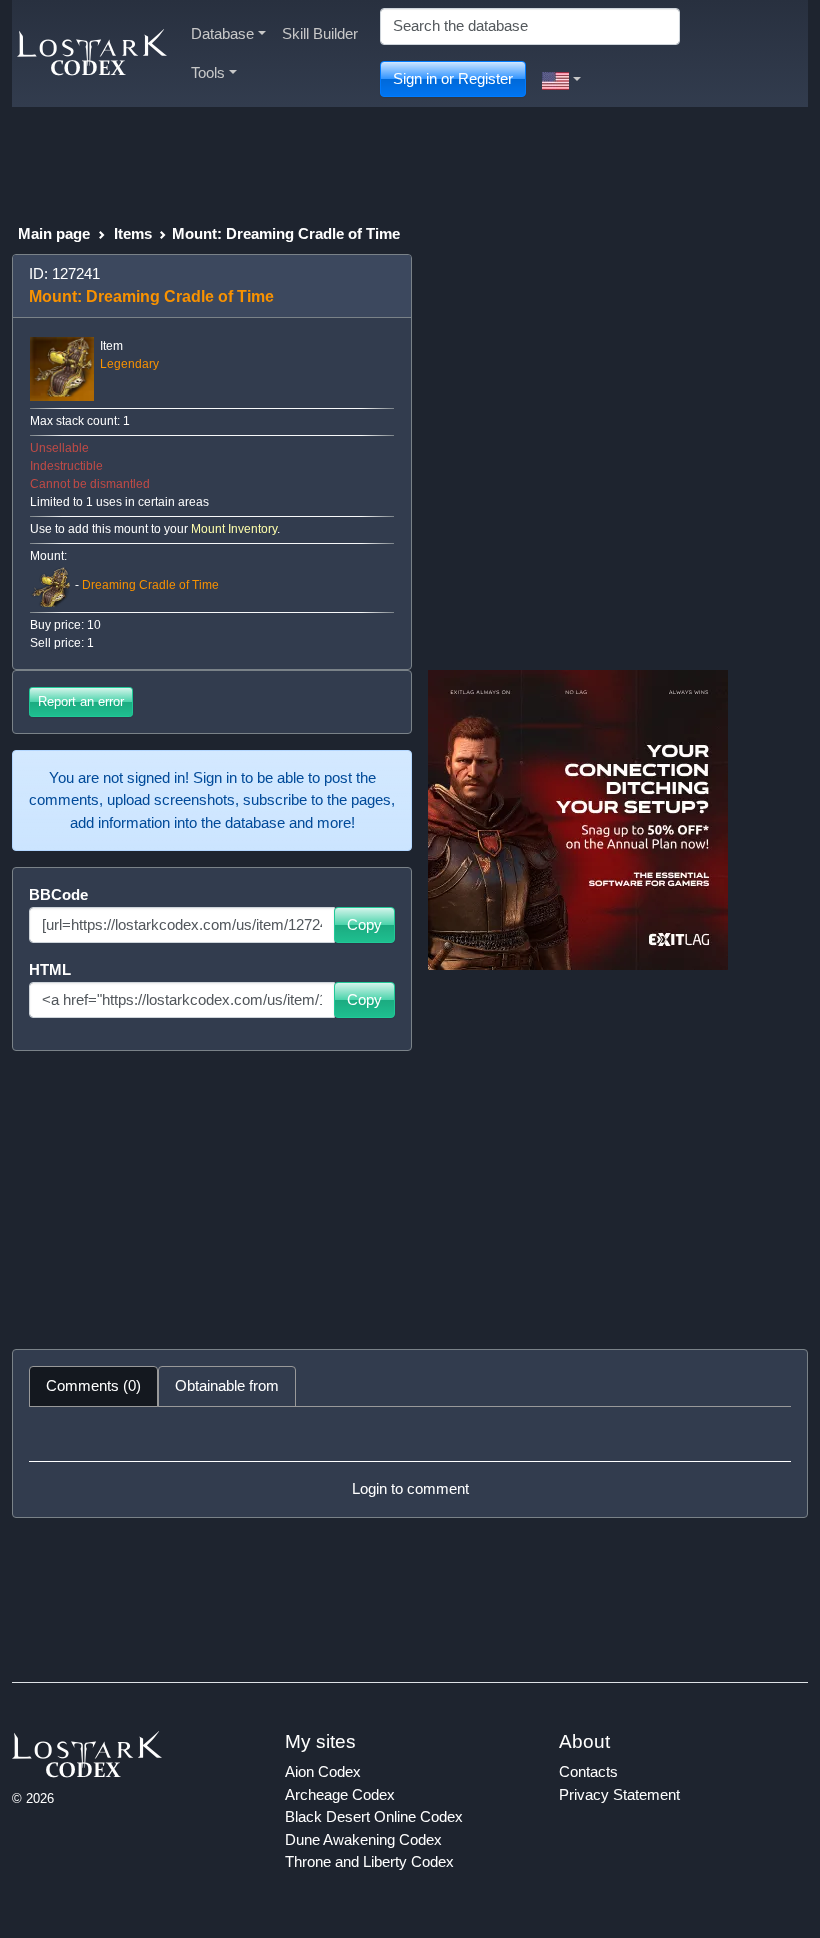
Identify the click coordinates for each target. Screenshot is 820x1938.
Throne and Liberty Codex (369, 1861)
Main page (54, 233)
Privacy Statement (619, 1794)
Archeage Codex (340, 1794)
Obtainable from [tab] (227, 1385)
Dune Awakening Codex (363, 1839)
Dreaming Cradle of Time (150, 585)
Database (222, 33)
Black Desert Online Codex (374, 1816)
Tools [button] (208, 72)
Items (133, 233)
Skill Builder (320, 33)
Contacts (588, 1771)
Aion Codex (323, 1771)
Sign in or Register (453, 78)
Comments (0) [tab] (93, 1385)
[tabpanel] (410, 1462)
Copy (364, 924)
